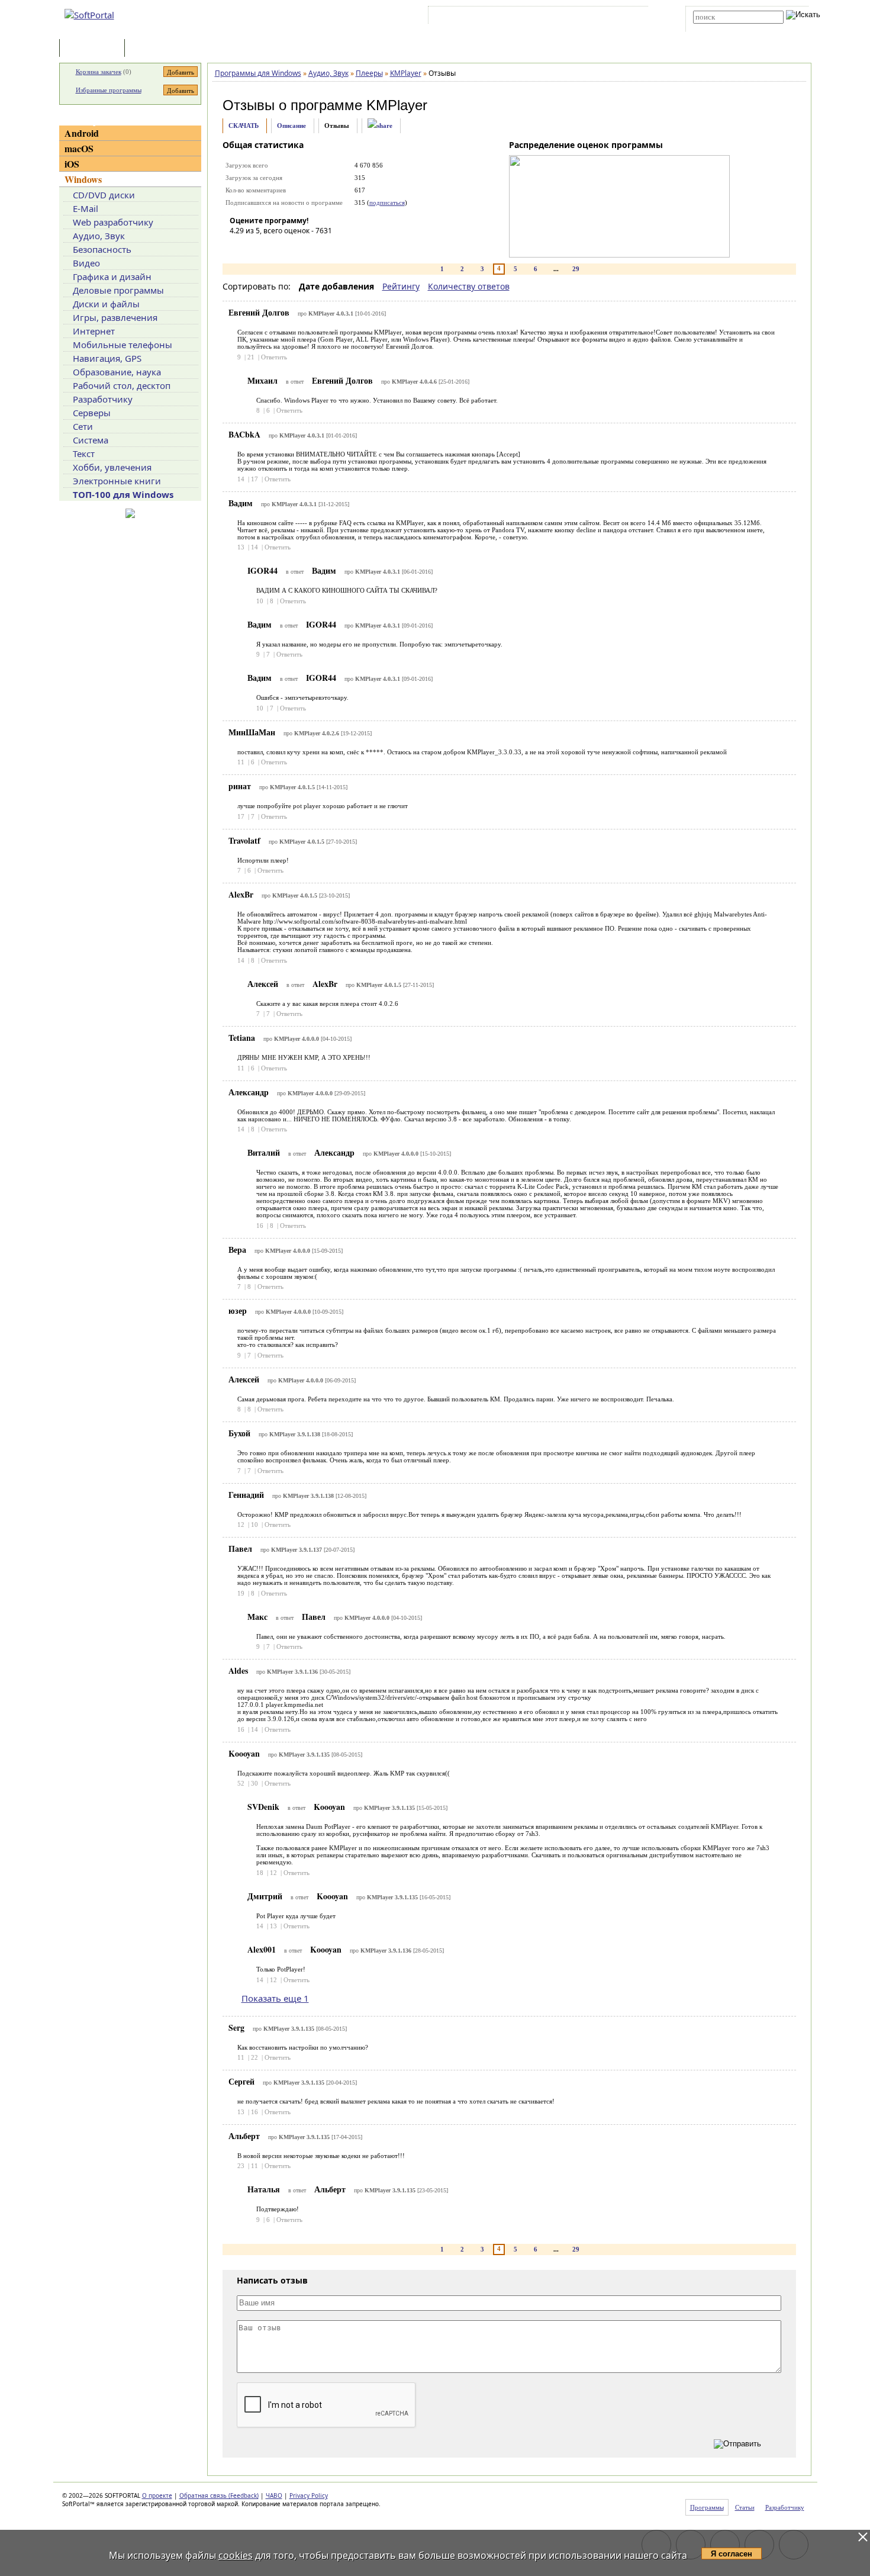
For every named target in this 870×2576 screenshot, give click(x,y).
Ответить (274, 357)
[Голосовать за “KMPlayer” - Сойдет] (274, 247)
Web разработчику (113, 222)
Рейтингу (401, 286)
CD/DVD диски (104, 195)
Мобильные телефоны (123, 345)
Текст (84, 454)
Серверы (92, 413)
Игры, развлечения (115, 317)
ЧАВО (274, 2495)
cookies (236, 2555)
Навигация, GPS (107, 358)
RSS (631, 17)
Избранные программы (109, 90)
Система (91, 440)
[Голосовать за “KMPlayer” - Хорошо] (292, 247)
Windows (83, 179)
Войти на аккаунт (467, 17)
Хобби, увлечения (112, 467)
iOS (72, 164)
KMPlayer (397, 105)
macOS (79, 148)
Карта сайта (594, 17)
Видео (86, 263)
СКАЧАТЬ (244, 126)
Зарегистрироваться (534, 17)
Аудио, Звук (99, 236)
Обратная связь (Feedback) (219, 2495)
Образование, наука (117, 372)
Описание (291, 126)
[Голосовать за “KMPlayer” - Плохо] (256, 247)
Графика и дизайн (112, 276)
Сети (83, 426)
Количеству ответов (469, 286)
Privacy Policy (309, 2495)
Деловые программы (118, 290)
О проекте (157, 2495)
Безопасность (102, 249)
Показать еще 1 (275, 1998)
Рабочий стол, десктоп (122, 385)
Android (82, 133)
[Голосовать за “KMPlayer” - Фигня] (239, 247)
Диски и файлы (106, 304)
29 (576, 269)
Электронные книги (117, 481)
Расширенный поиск (726, 28)
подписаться (387, 202)
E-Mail (86, 208)
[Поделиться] (380, 126)
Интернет (94, 331)
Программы (95, 49)
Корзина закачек (99, 72)
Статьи (153, 49)
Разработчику (103, 399)
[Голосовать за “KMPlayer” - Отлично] (310, 247)
